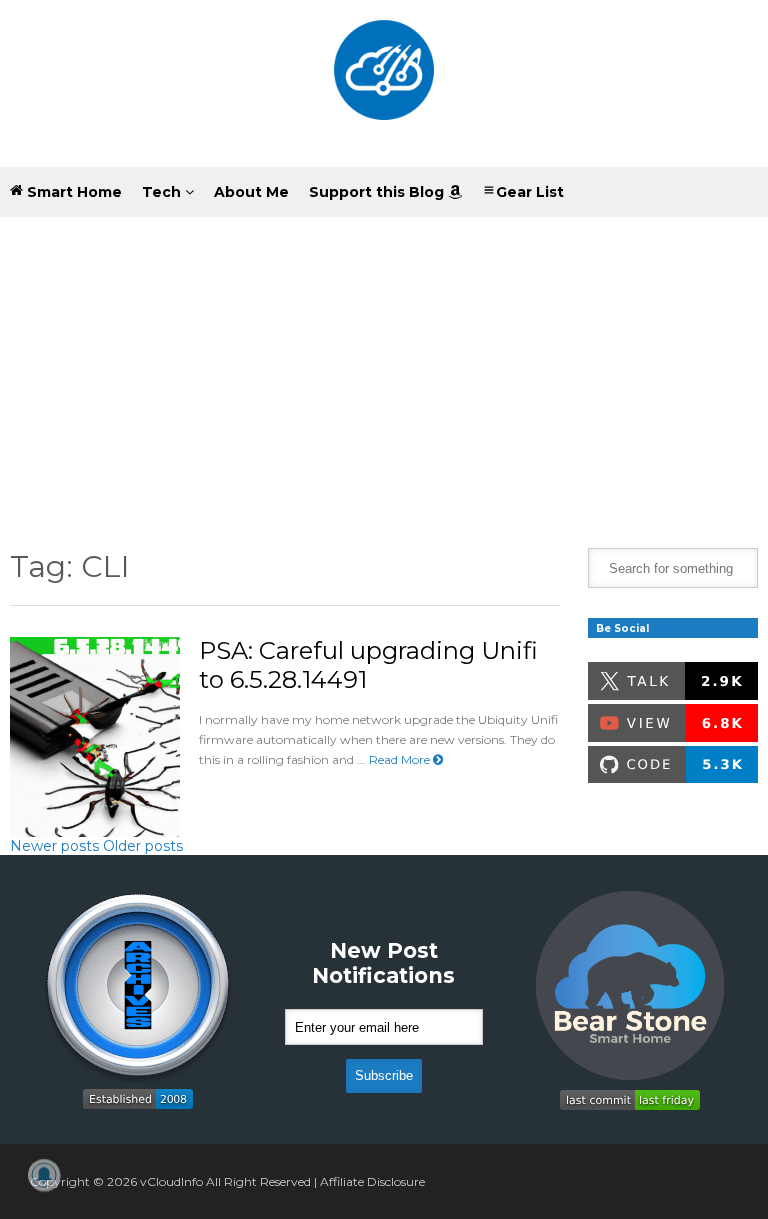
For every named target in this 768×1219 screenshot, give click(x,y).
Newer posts (54, 846)
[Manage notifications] (44, 1175)
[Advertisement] (384, 367)
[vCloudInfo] (384, 83)
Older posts (143, 846)
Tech (163, 192)
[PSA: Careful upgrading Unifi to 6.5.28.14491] (95, 737)
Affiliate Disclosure (372, 1181)
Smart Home (72, 192)
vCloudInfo (171, 1181)
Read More (401, 759)
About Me (251, 192)
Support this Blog (378, 192)
